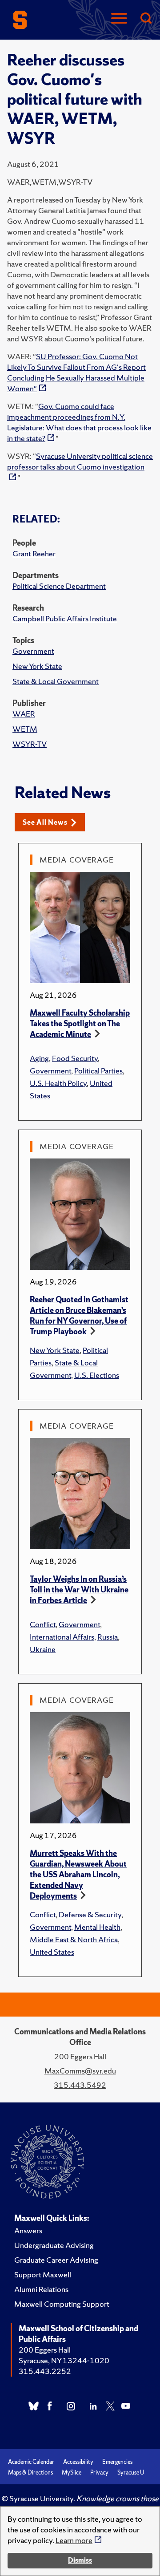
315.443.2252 (45, 2371)
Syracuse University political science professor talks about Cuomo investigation (80, 461)
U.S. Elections (97, 1375)
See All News (45, 822)
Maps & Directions (30, 2473)
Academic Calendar (31, 2462)
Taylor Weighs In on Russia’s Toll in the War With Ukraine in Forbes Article (79, 1590)
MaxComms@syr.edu (80, 2071)
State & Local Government (56, 681)
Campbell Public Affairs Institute (65, 618)
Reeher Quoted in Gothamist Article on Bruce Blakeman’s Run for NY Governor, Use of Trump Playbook (79, 1315)
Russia (108, 1637)
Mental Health (97, 1927)
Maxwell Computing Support (62, 2304)
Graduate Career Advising (56, 2260)
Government (33, 651)
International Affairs (62, 1637)
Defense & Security (90, 1914)
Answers (28, 2230)
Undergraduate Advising (54, 2245)
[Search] (146, 19)
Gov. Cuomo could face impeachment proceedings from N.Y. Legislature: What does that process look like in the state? (79, 422)
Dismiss (80, 2560)
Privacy (99, 2473)
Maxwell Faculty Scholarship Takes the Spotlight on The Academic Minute (80, 1023)
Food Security (75, 1058)
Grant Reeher (34, 553)
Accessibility (78, 2462)
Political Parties (98, 1071)
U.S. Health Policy (58, 1083)
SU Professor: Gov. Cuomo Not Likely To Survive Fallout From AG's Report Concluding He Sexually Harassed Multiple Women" (76, 372)
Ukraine (43, 1649)
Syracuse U (131, 2473)
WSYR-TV (30, 744)
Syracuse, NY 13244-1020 (64, 2360)
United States (52, 1952)
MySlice (72, 2473)
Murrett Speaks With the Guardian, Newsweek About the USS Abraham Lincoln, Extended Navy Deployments (78, 1874)
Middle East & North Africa (74, 1939)
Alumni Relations (41, 2289)
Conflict (43, 1624)
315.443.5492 (80, 2085)
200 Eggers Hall (45, 2350)
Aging (39, 1058)
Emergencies (117, 2462)
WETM (25, 729)
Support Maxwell (43, 2274)
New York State (37, 666)
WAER (24, 714)
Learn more (74, 2540)
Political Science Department (59, 586)
